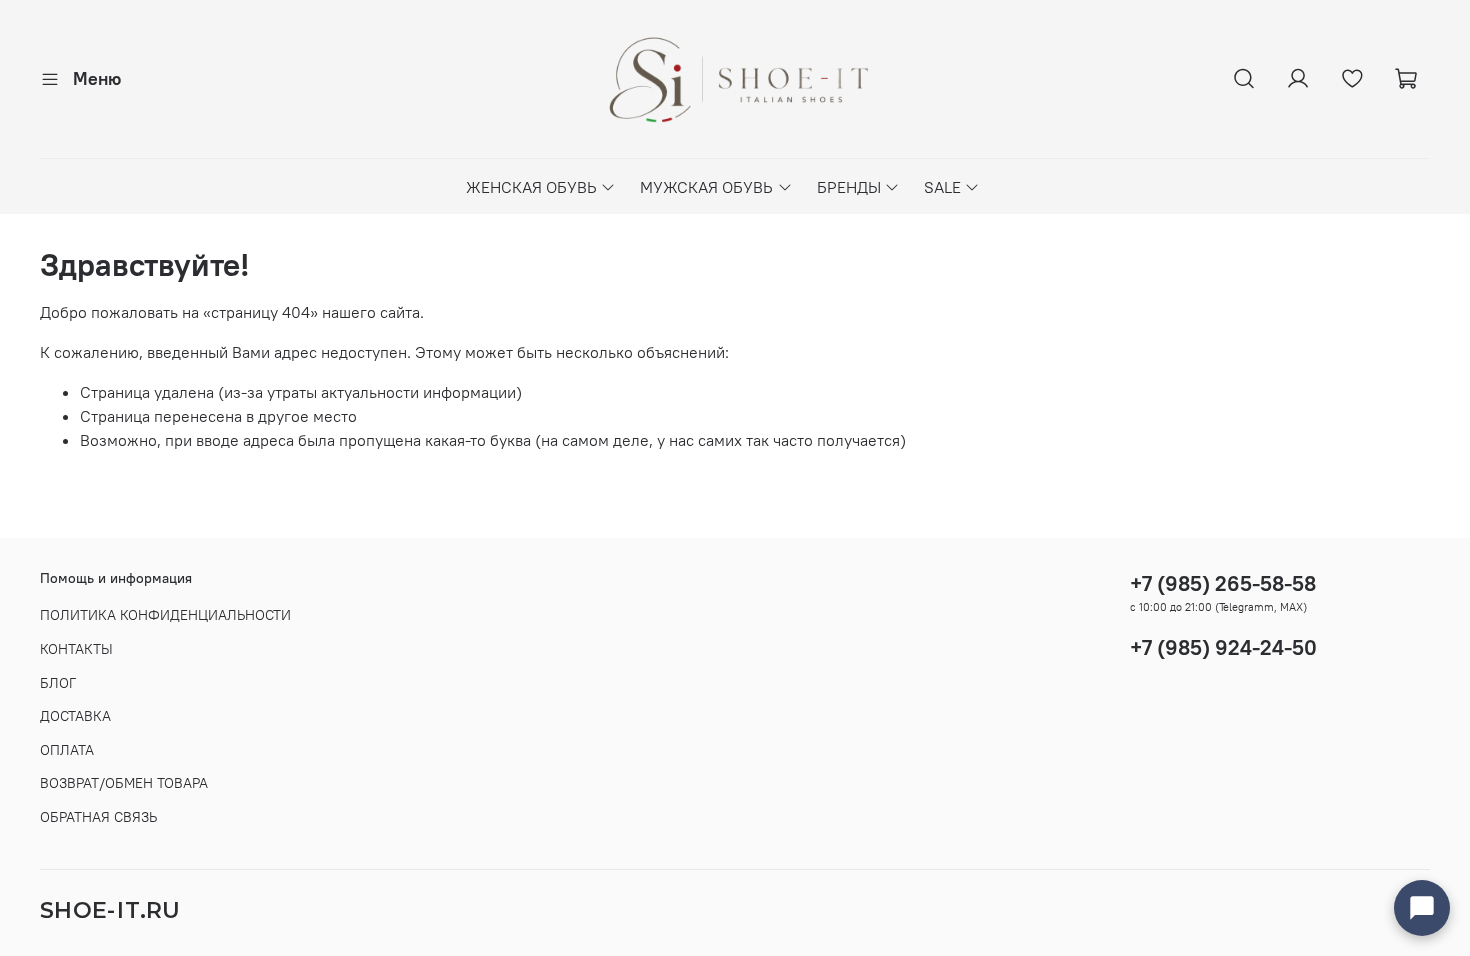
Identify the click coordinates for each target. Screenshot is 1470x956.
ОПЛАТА (67, 750)
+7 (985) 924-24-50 (1223, 647)
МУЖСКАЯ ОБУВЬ (706, 187)
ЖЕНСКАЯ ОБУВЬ (531, 187)
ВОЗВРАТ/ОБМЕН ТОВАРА (124, 783)
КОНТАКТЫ (76, 649)
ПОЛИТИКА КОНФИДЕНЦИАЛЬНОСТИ (165, 615)
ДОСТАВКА (75, 716)
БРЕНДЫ (849, 187)
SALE (942, 187)
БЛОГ (58, 683)
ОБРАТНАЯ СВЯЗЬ (98, 817)
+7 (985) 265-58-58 (1223, 583)
